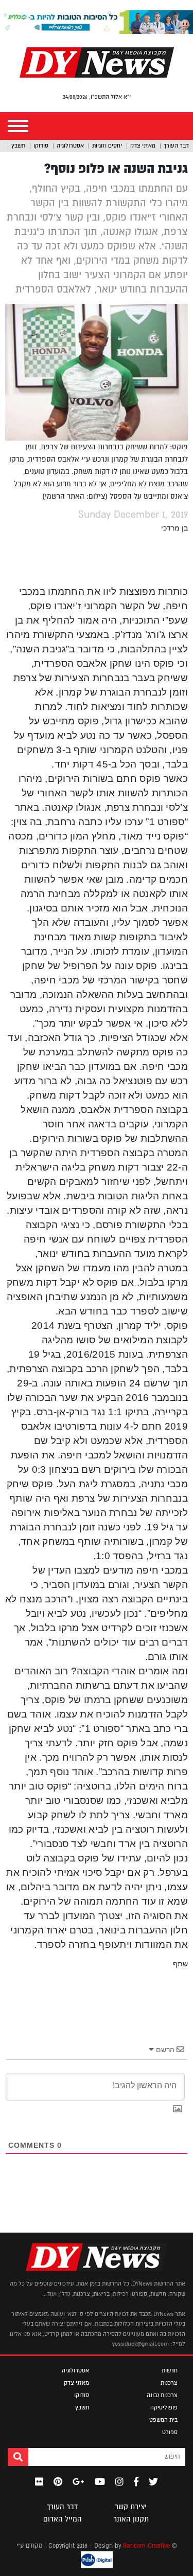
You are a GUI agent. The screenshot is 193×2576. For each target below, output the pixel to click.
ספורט (170, 2432)
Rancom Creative (146, 2546)
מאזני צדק (143, 145)
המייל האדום (63, 2519)
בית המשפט (163, 2420)
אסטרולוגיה (70, 145)
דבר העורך (176, 145)
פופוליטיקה (164, 2407)
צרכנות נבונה (162, 2395)
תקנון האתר (131, 2519)
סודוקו (41, 145)
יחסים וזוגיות (107, 145)
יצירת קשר (131, 2507)
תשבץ (18, 145)
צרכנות (169, 2383)
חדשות (170, 2370)
